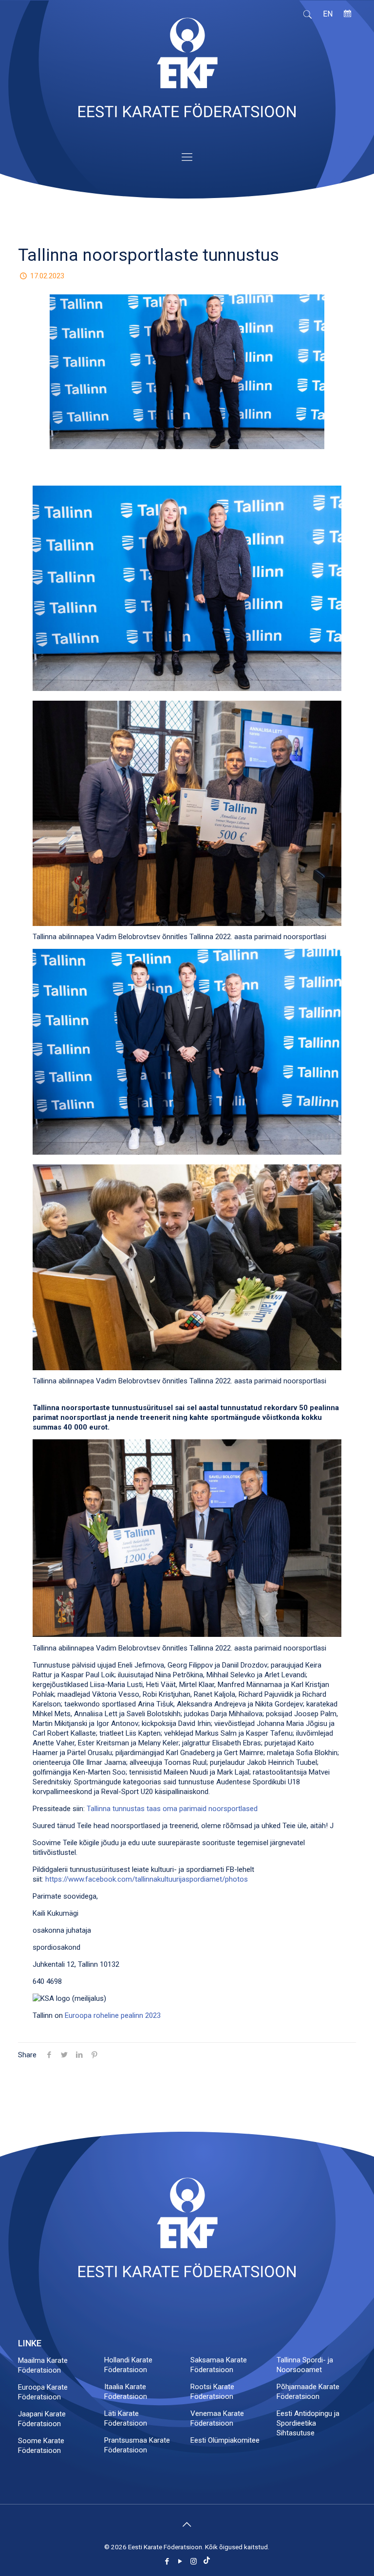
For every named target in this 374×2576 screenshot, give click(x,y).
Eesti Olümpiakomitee (225, 2440)
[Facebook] (167, 2561)
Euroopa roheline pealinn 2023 (113, 2015)
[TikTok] (207, 2561)
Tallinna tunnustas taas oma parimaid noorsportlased (172, 1809)
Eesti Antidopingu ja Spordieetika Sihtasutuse (308, 2423)
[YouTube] (180, 2561)
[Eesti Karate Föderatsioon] (187, 72)
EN (328, 14)
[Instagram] (194, 2561)
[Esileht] (187, 2275)
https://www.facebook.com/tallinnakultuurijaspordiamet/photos (147, 1879)
